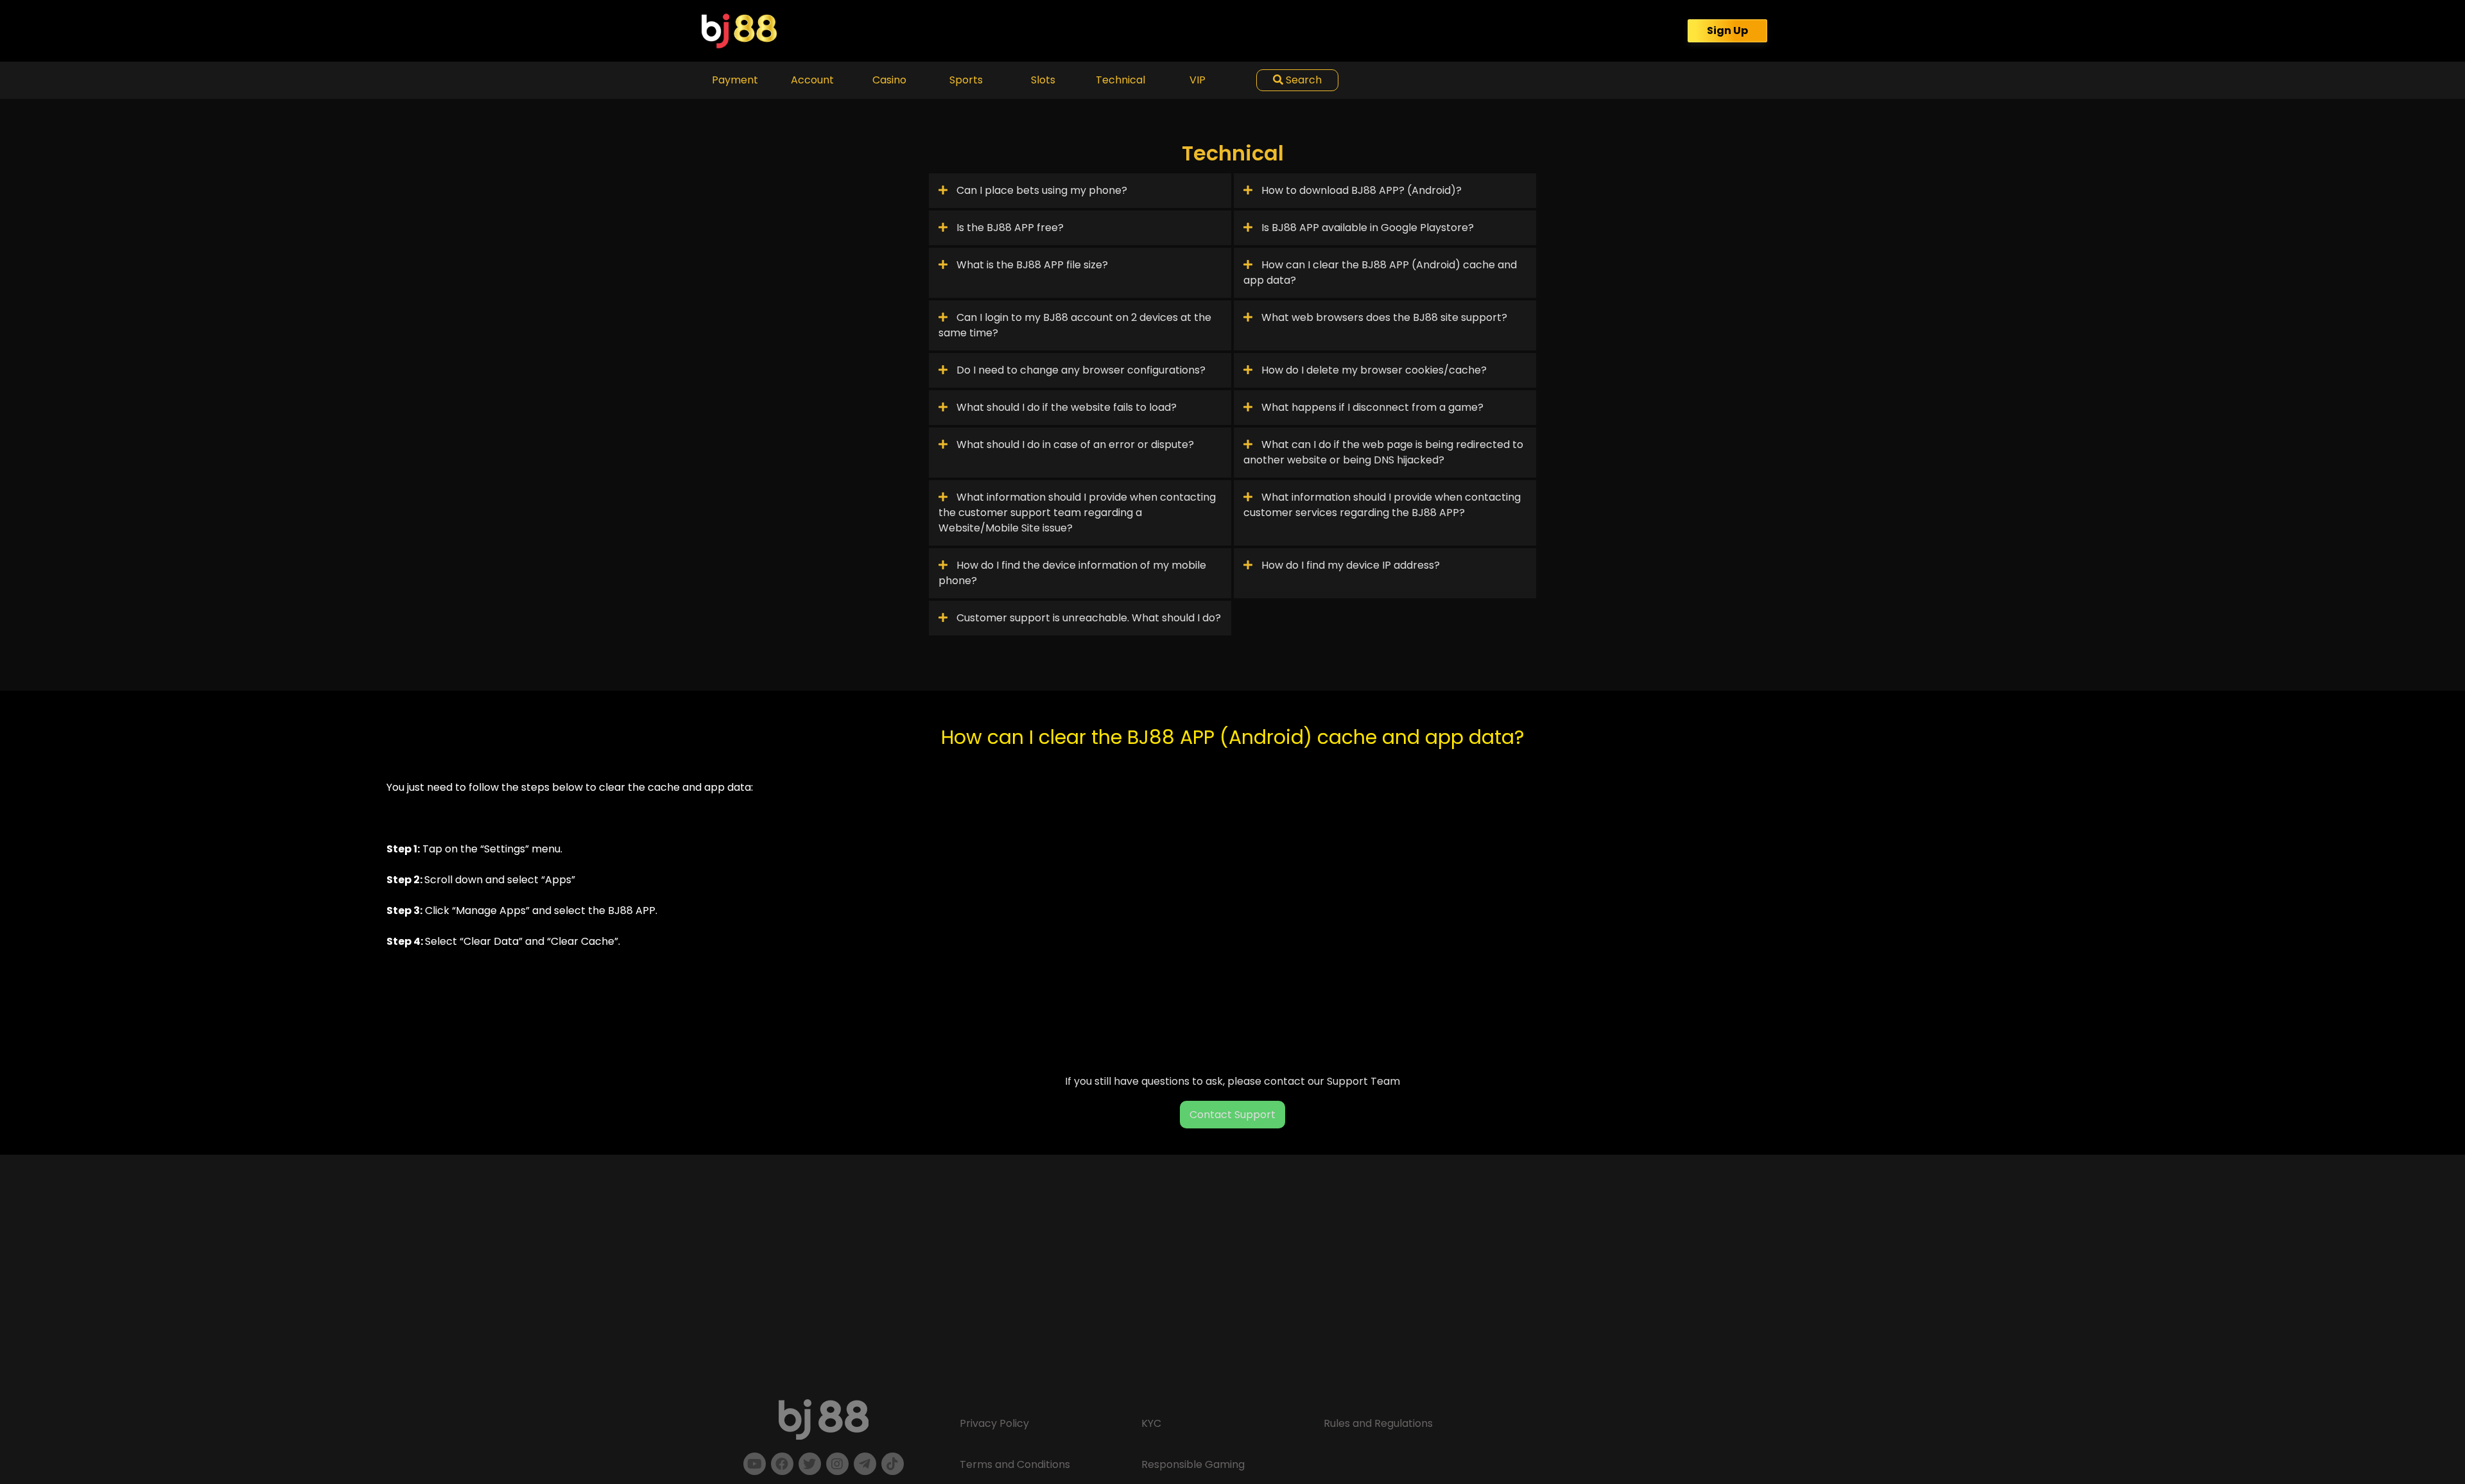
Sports (966, 80)
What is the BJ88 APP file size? (1031, 265)
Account (812, 80)
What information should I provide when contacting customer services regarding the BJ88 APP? (1382, 505)
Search (1302, 80)
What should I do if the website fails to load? (1065, 407)
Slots (1043, 80)
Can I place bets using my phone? (1041, 190)
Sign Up (1727, 30)
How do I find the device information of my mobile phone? (1072, 573)
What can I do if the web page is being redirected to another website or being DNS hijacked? (1383, 452)
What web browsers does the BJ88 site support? (1383, 317)
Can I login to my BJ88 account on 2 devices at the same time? (1075, 325)
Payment (735, 80)
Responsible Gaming (1193, 1464)
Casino (889, 80)
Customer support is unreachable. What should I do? (1087, 618)
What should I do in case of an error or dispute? (1074, 444)
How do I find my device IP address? (1349, 565)
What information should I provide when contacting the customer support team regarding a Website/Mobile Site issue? (1077, 513)
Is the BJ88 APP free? (1009, 228)
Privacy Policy (994, 1423)
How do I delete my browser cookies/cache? (1373, 370)
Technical (1120, 80)
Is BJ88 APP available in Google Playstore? (1366, 228)
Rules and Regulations (1378, 1423)
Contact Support (1232, 1115)
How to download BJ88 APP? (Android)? (1360, 190)
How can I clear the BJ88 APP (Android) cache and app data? (1380, 272)
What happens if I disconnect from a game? (1371, 407)
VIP (1198, 80)
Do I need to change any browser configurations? (1080, 370)
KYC (1151, 1423)
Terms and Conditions (1015, 1464)
